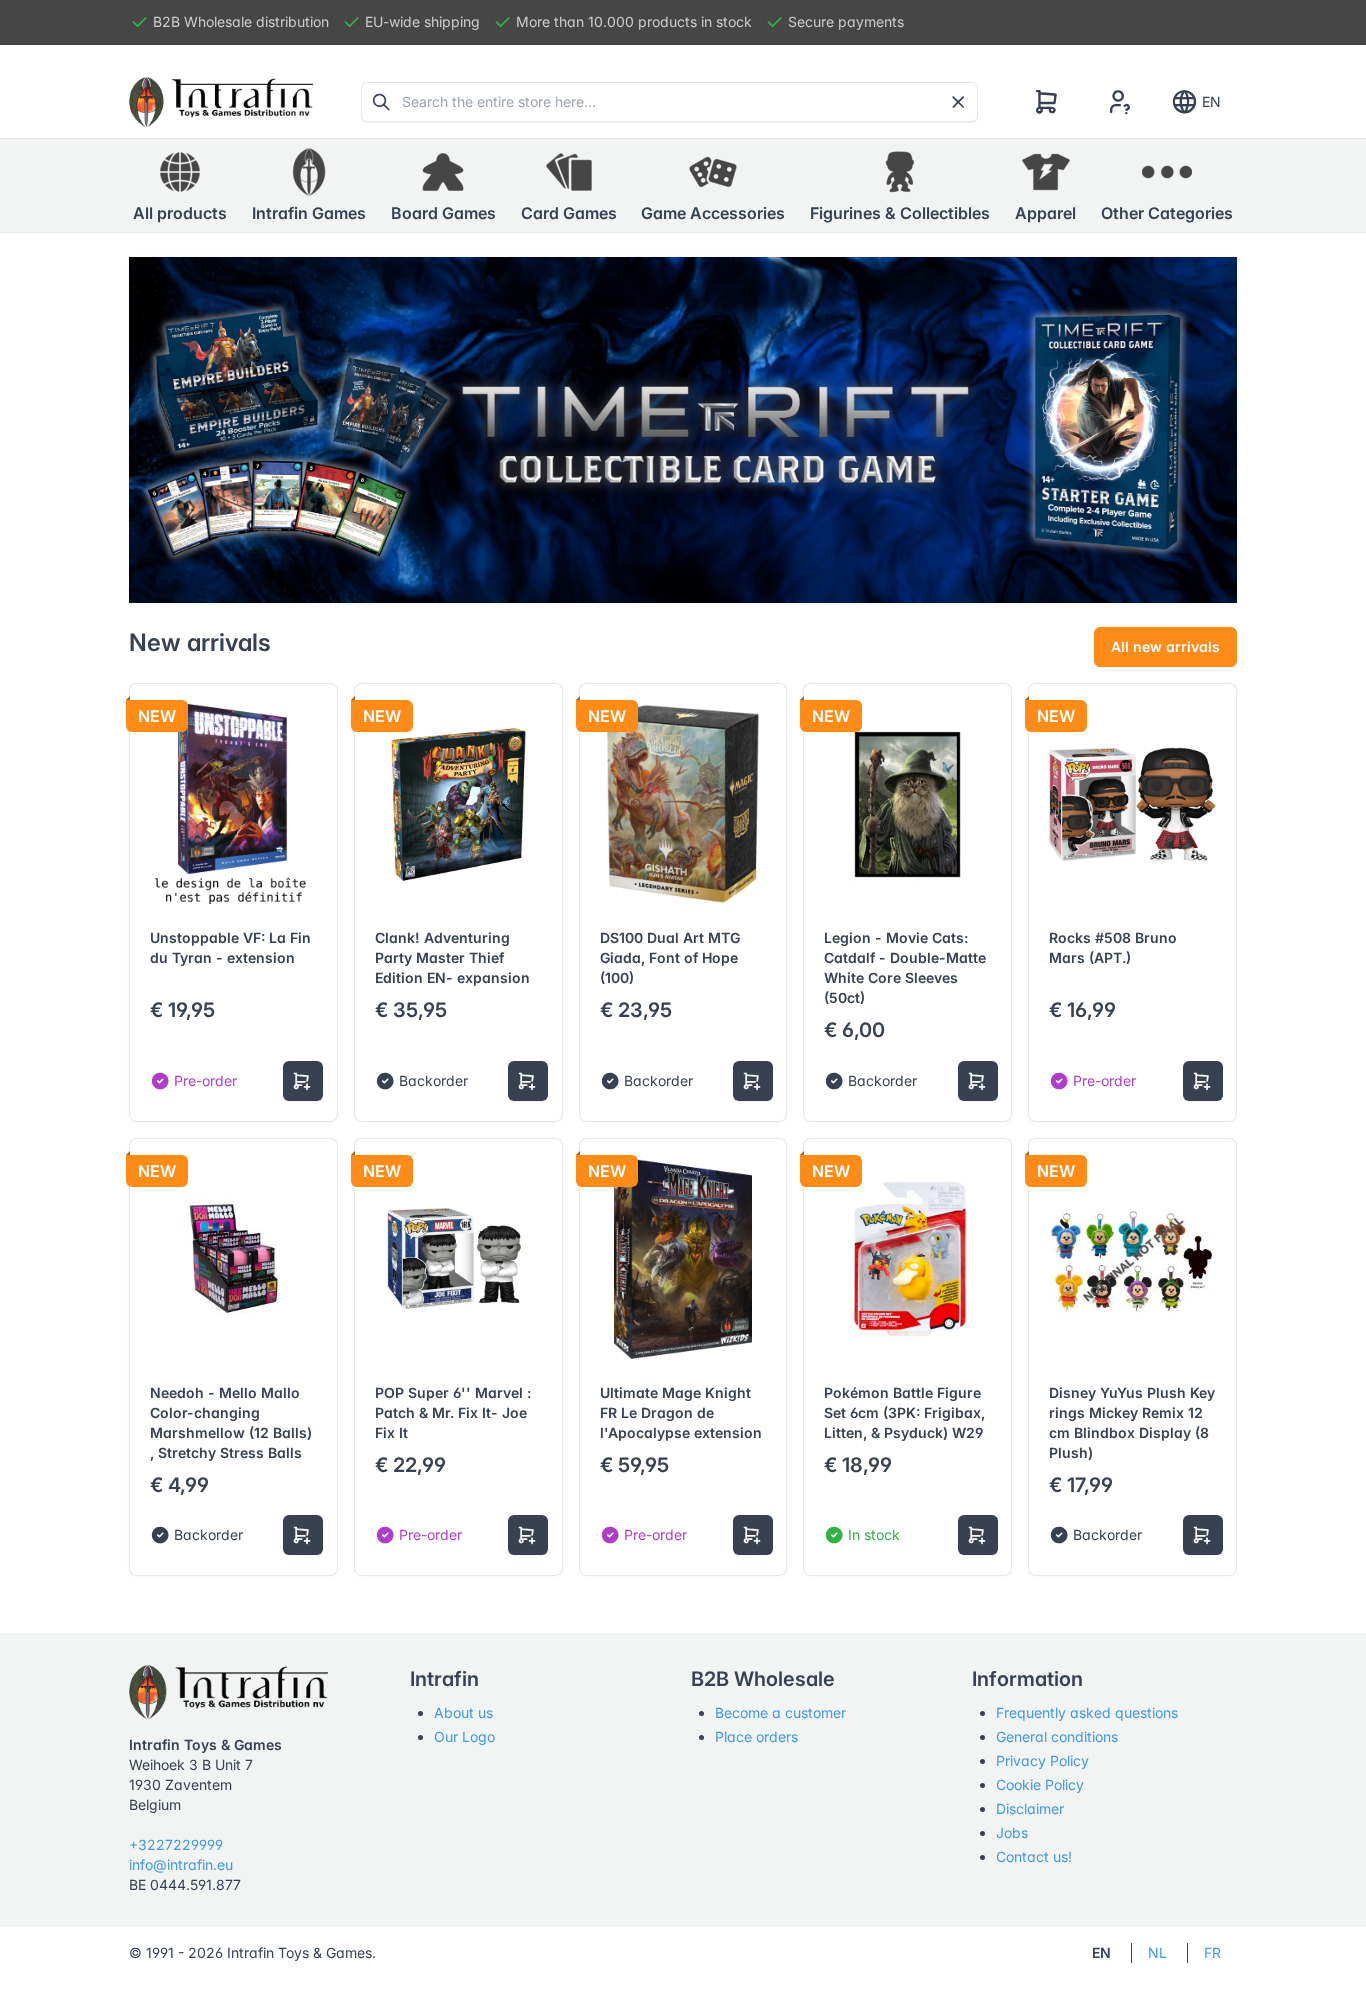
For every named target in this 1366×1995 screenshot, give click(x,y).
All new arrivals (1165, 646)
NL (1157, 1952)
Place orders (756, 1736)
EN (1211, 101)
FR (1212, 1952)
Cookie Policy (1040, 1784)
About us (463, 1712)
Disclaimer (1030, 1808)
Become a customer (780, 1712)
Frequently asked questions (1087, 1712)
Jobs (1012, 1832)
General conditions (1057, 1736)
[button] (309, 186)
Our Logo (464, 1736)
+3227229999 (176, 1844)
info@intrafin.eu (181, 1864)
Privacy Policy (1042, 1760)
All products (180, 213)
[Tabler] (221, 102)
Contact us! (1034, 1856)
